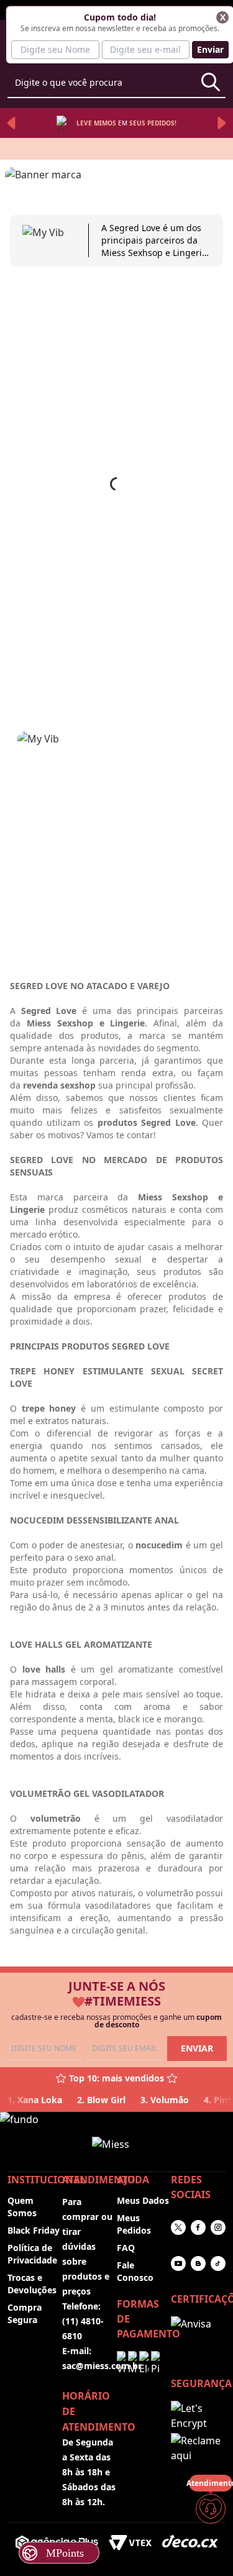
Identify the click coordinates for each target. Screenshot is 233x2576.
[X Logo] (178, 2227)
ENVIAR (197, 2048)
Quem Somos (22, 2207)
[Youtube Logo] (178, 2263)
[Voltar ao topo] (211, 2546)
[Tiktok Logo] (218, 2263)
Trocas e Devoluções (32, 2284)
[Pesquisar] (211, 82)
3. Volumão (165, 2100)
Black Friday (34, 2230)
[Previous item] (11, 123)
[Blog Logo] (198, 2263)
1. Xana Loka (35, 2100)
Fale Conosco (135, 2271)
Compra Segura (25, 2313)
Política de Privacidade (32, 2254)
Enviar (210, 49)
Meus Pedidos (134, 2224)
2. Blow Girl (101, 2100)
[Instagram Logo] (218, 2227)
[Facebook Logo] (198, 2227)
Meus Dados (143, 2200)
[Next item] (222, 123)
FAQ (126, 2248)
